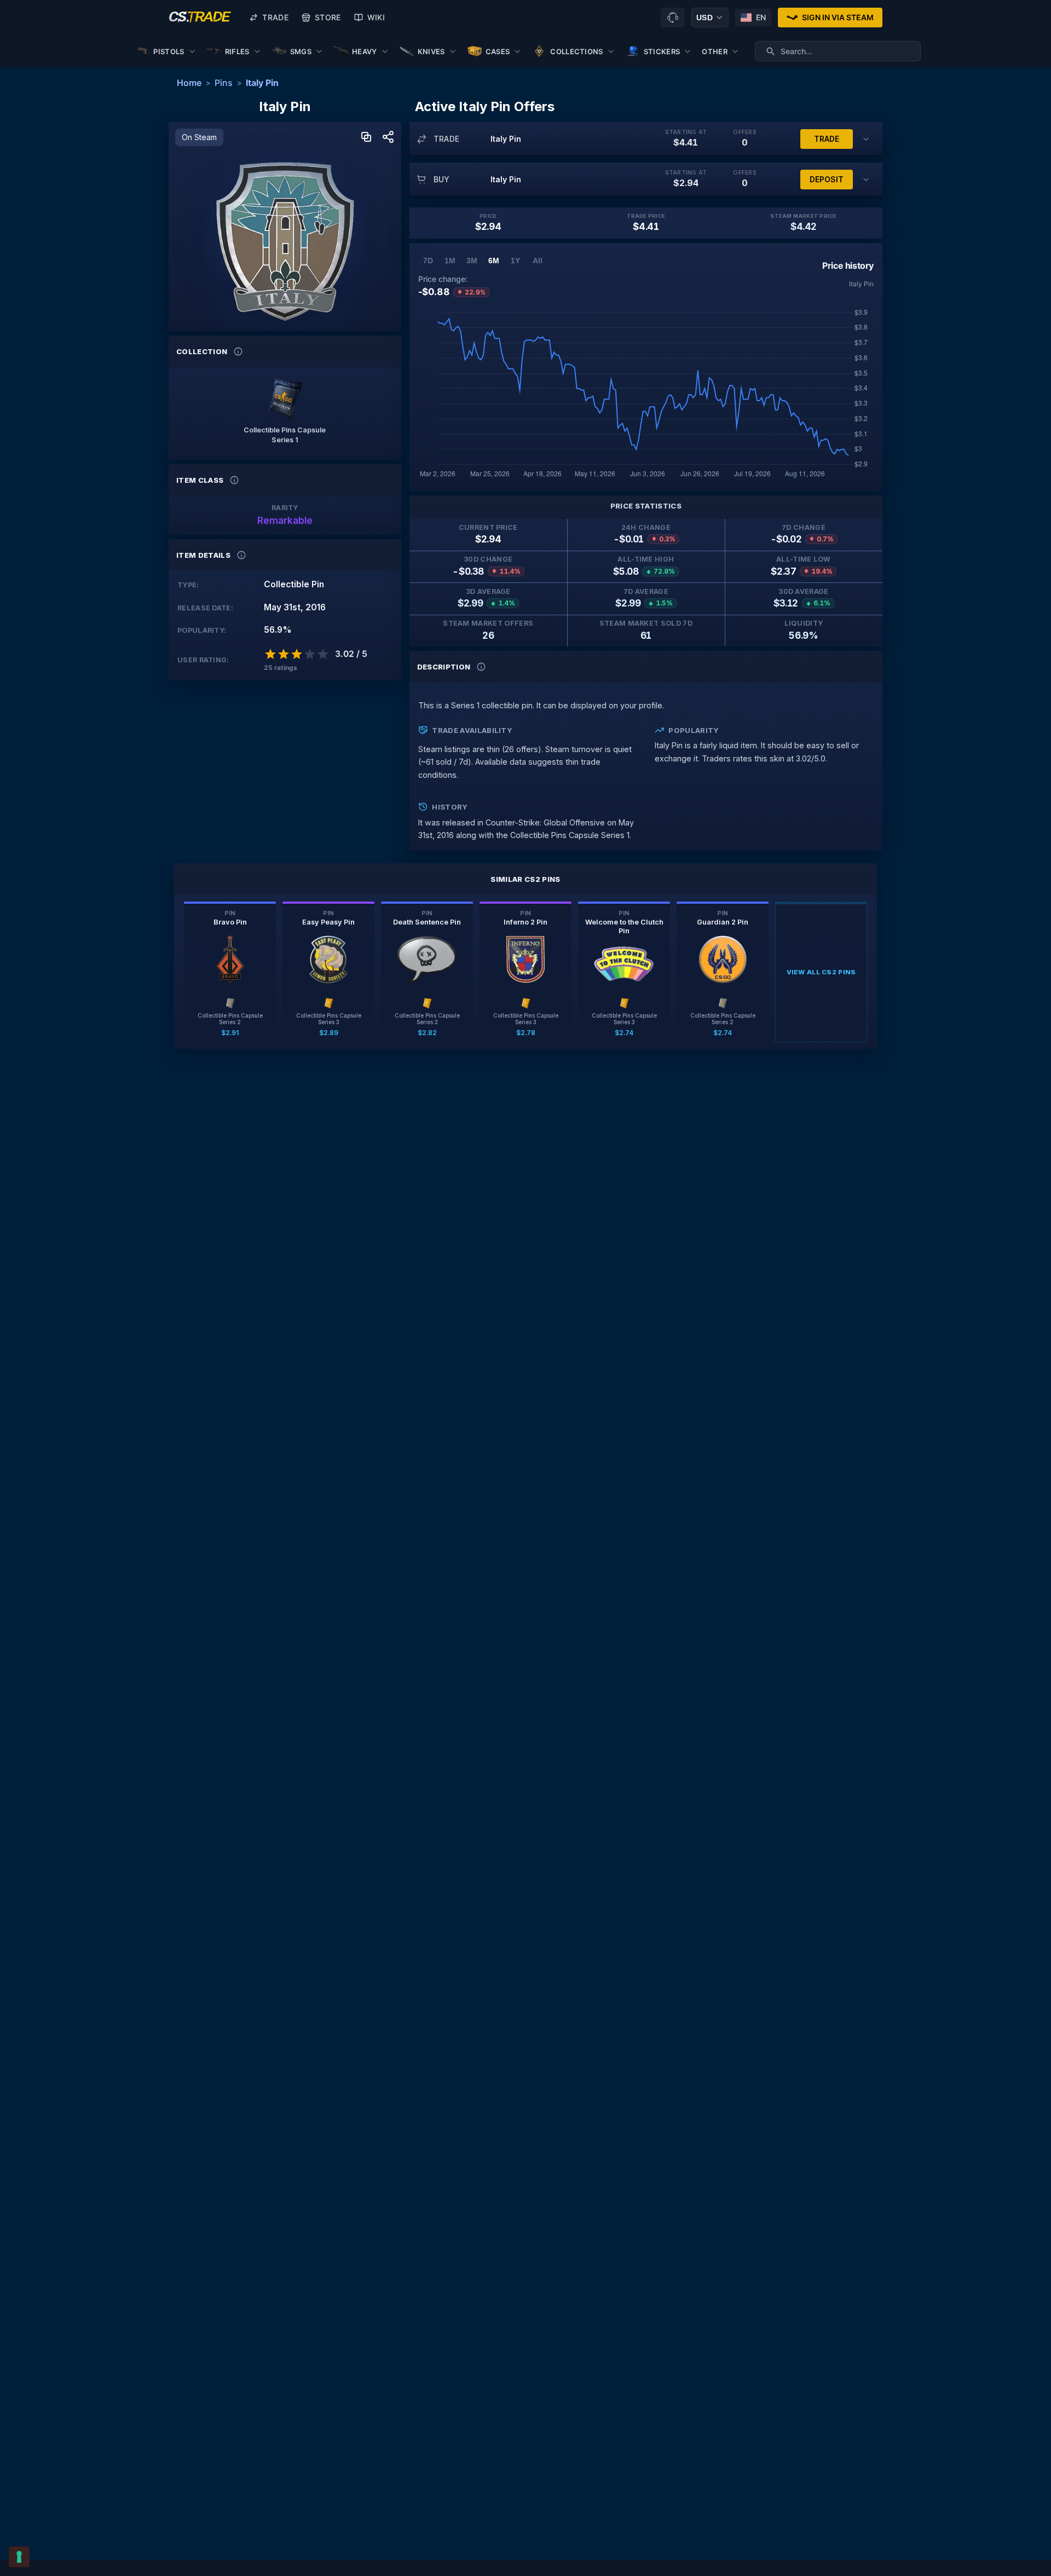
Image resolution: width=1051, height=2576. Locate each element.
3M (472, 261)
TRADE (827, 139)
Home (189, 83)
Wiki (376, 17)
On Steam (199, 137)
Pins (224, 83)
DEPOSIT (827, 179)
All (538, 261)
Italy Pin (262, 83)
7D (428, 261)
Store (328, 17)
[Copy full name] (366, 138)
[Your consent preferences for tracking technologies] (19, 2557)
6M (494, 261)
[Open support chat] (673, 18)
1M (450, 261)
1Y (515, 261)
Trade (275, 17)
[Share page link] (388, 138)
